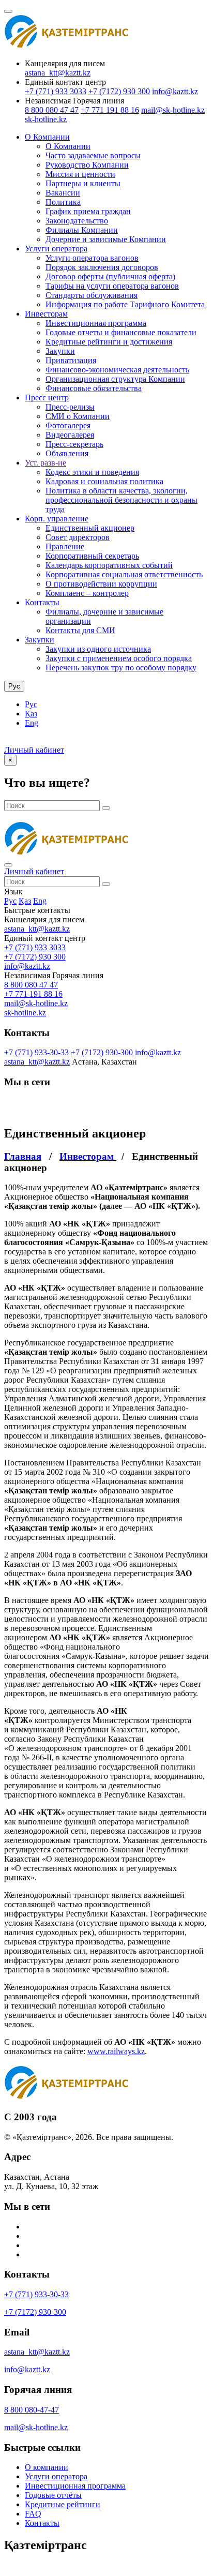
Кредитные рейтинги (63, 2504)
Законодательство (77, 221)
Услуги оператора (56, 249)
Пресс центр (47, 398)
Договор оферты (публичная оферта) (110, 276)
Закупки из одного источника (98, 649)
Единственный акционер (90, 528)
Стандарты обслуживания (92, 295)
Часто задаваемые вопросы (93, 155)
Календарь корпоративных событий (109, 565)
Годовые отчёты (53, 2495)
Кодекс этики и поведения (92, 472)
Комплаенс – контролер (87, 593)
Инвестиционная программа (96, 323)
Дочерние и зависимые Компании (106, 239)
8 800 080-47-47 (32, 2410)
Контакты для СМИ (80, 630)
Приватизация (71, 360)
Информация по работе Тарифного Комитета (125, 304)
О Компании (47, 137)
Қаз (31, 714)
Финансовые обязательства (94, 388)
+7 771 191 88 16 (110, 110)
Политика (63, 202)
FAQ (33, 2514)
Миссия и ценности (80, 174)
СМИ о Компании (78, 416)
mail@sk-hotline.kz (173, 110)
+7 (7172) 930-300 (102, 1052)
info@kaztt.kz (175, 91)
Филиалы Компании (82, 230)
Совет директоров (78, 537)
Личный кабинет (34, 750)
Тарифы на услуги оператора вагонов (112, 286)
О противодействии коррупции (101, 584)
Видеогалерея (70, 435)
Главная (23, 1156)
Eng (32, 723)
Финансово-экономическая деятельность (117, 370)
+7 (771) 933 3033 (56, 91)
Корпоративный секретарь (92, 556)
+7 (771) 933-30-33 (36, 1052)
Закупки (60, 351)
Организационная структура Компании (115, 379)
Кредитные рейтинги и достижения (109, 342)
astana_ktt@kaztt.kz (58, 73)
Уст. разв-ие (45, 463)
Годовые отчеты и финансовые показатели (121, 332)
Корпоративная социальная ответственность (124, 574)
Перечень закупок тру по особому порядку (121, 668)
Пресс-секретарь (74, 444)
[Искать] (106, 808)
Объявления (67, 453)
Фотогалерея (68, 425)
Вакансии (63, 193)
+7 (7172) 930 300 (119, 91)
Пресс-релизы (70, 407)
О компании (47, 2467)
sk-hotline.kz (46, 119)
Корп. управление (57, 519)
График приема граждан (88, 211)
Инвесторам (46, 314)
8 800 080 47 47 (52, 110)
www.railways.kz (116, 2051)
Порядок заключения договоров (102, 267)
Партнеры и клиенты (83, 183)
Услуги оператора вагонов (92, 258)
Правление (65, 546)
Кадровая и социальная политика (104, 481)
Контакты (42, 602)
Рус (31, 704)
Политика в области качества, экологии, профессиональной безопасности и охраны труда (121, 500)
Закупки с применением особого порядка (119, 658)
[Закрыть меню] (8, 865)
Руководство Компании (87, 165)
